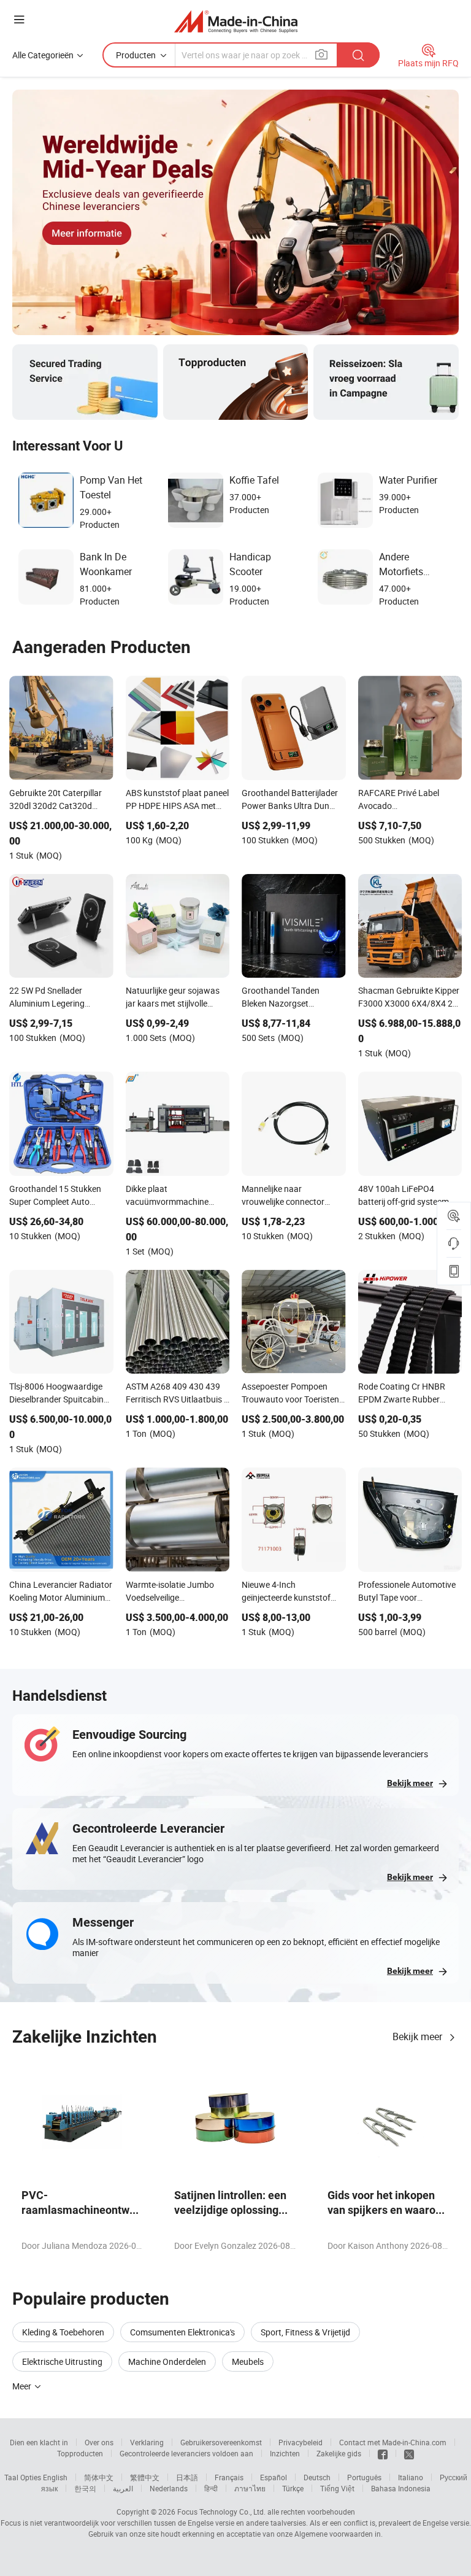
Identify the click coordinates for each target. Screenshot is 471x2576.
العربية (123, 2488)
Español (274, 2477)
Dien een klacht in (39, 2442)
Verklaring (147, 2442)
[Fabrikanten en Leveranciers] (236, 21)
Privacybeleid (301, 2442)
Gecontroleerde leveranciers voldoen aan (186, 2453)
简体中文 (99, 2477)
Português (364, 2477)
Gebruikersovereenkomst (221, 2442)
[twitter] (409, 2453)
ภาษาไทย (250, 2488)
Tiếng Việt (337, 2488)
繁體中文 (145, 2477)
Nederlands (169, 2488)
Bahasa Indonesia (401, 2488)
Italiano (411, 2477)
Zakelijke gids (339, 2453)
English (55, 2477)
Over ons (99, 2442)
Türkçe (293, 2488)
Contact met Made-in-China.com (393, 2442)
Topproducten (80, 2453)
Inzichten (285, 2453)
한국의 (85, 2488)
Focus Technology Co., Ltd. (221, 2512)
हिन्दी (211, 2488)
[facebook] (383, 2453)
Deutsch (317, 2477)
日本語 (187, 2477)
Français (229, 2477)
